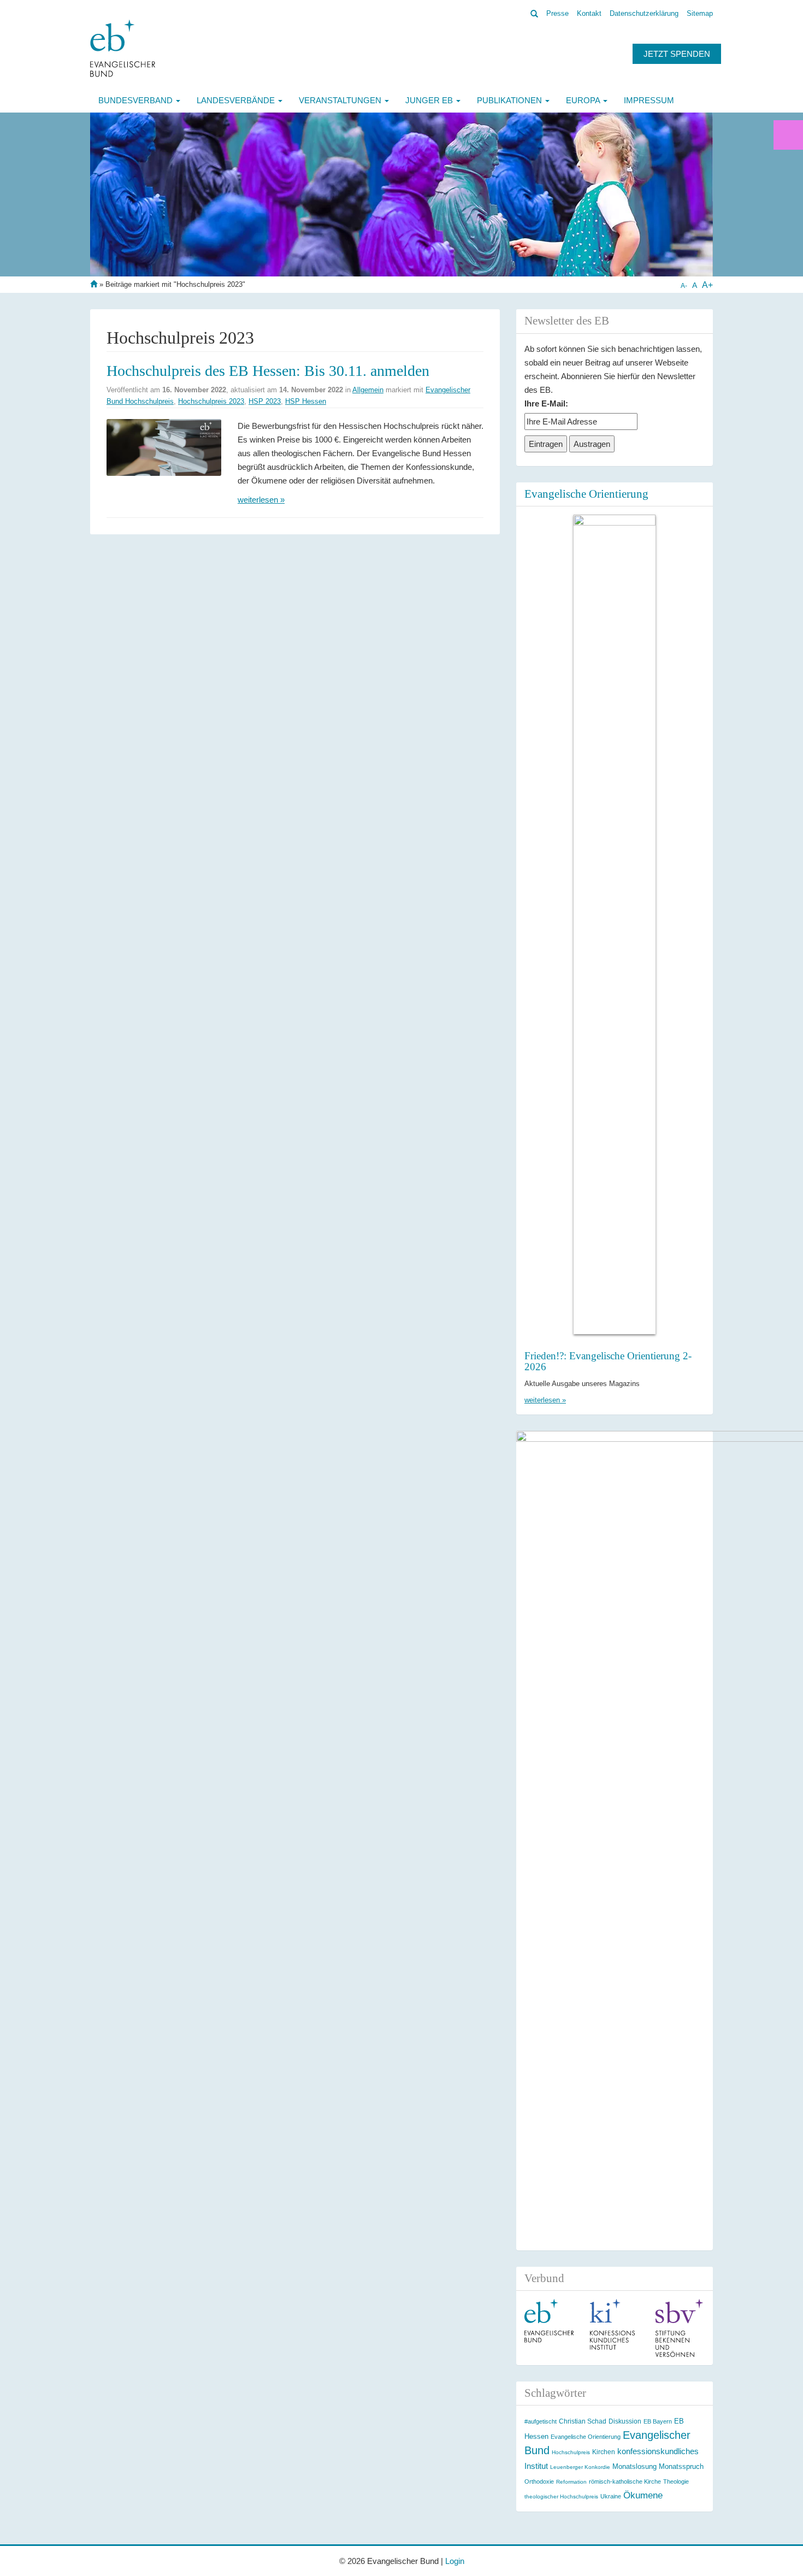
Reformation (571, 2482)
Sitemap (700, 13)
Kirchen (604, 2452)
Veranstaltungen (341, 100)
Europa (584, 100)
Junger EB (430, 100)
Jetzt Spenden (677, 54)
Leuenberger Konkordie (580, 2467)
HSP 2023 (265, 401)
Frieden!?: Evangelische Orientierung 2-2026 (608, 1361)
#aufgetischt (541, 2421)
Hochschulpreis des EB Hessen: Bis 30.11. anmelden (268, 371)
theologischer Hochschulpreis (561, 2497)
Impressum (649, 100)
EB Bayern (658, 2421)
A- (684, 286)
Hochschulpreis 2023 (211, 401)
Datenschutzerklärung (644, 13)
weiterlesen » (261, 500)
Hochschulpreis (571, 2452)
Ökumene (643, 2495)
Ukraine (611, 2496)
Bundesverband (137, 100)
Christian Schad (583, 2421)
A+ (707, 285)
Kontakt (589, 13)
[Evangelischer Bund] (123, 48)
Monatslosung (634, 2466)
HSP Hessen (306, 401)
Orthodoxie (539, 2481)
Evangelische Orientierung (586, 494)
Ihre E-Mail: (546, 403)
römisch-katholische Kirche (625, 2481)
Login (455, 2561)
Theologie (676, 2481)
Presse (557, 13)
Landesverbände (237, 100)
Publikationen (510, 100)
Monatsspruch (681, 2466)
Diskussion (625, 2421)
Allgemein (368, 390)
